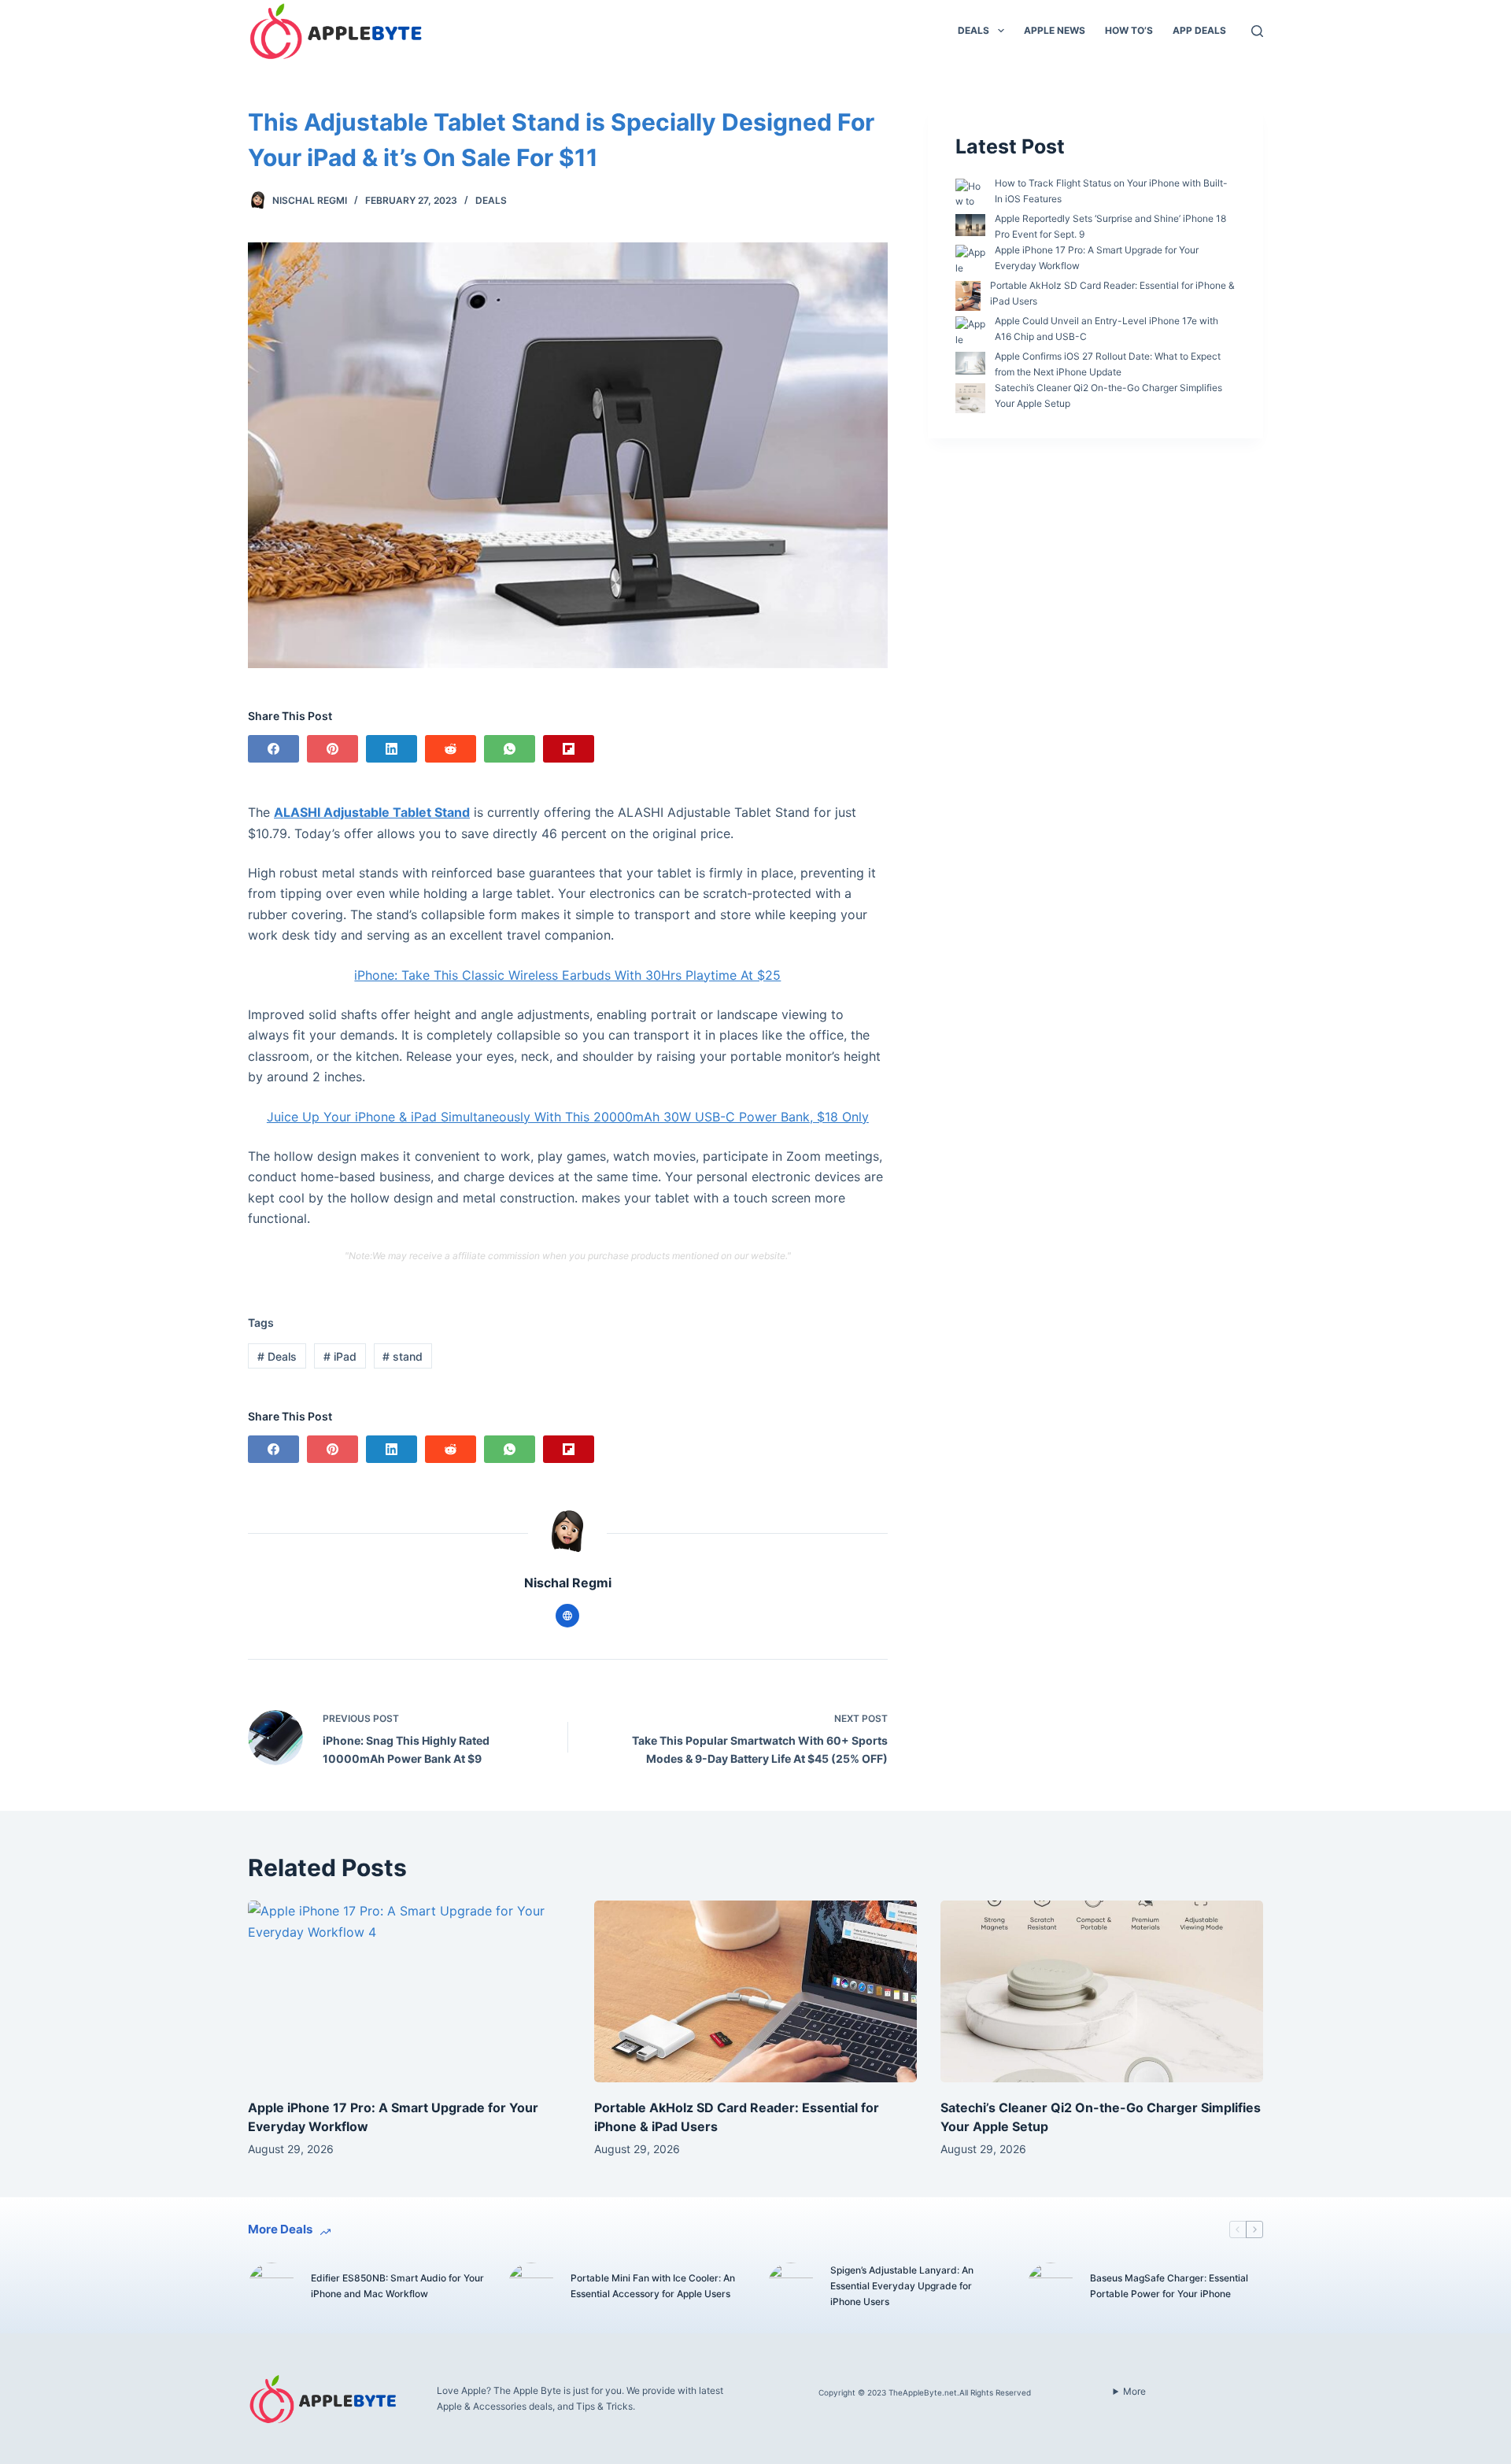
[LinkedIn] (392, 749)
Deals (973, 30)
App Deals (1199, 30)
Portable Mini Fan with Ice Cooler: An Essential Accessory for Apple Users (653, 2286)
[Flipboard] (569, 749)
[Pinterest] (332, 749)
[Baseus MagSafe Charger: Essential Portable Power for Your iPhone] (1051, 2286)
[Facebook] (273, 749)
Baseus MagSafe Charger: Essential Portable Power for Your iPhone (1169, 2286)
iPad (340, 1356)
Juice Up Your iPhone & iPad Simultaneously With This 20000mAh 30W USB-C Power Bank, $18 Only (568, 1117)
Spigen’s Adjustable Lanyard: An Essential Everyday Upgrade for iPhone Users (902, 2286)
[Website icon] (567, 1616)
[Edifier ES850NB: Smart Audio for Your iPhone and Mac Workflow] (272, 2286)
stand (403, 1356)
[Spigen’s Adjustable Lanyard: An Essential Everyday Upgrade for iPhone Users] (791, 2286)
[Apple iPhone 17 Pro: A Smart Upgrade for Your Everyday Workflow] (409, 1991)
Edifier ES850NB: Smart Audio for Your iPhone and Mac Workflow (397, 2286)
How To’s (1129, 30)
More (1134, 2391)
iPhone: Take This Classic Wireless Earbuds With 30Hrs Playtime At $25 (567, 975)
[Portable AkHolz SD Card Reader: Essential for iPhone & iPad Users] (755, 1991)
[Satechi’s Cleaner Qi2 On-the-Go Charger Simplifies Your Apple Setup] (1102, 1991)
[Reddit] (451, 749)
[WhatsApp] (510, 749)
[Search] (1257, 31)
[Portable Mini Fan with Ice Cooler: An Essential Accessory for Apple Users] (531, 2286)
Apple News (1055, 30)
